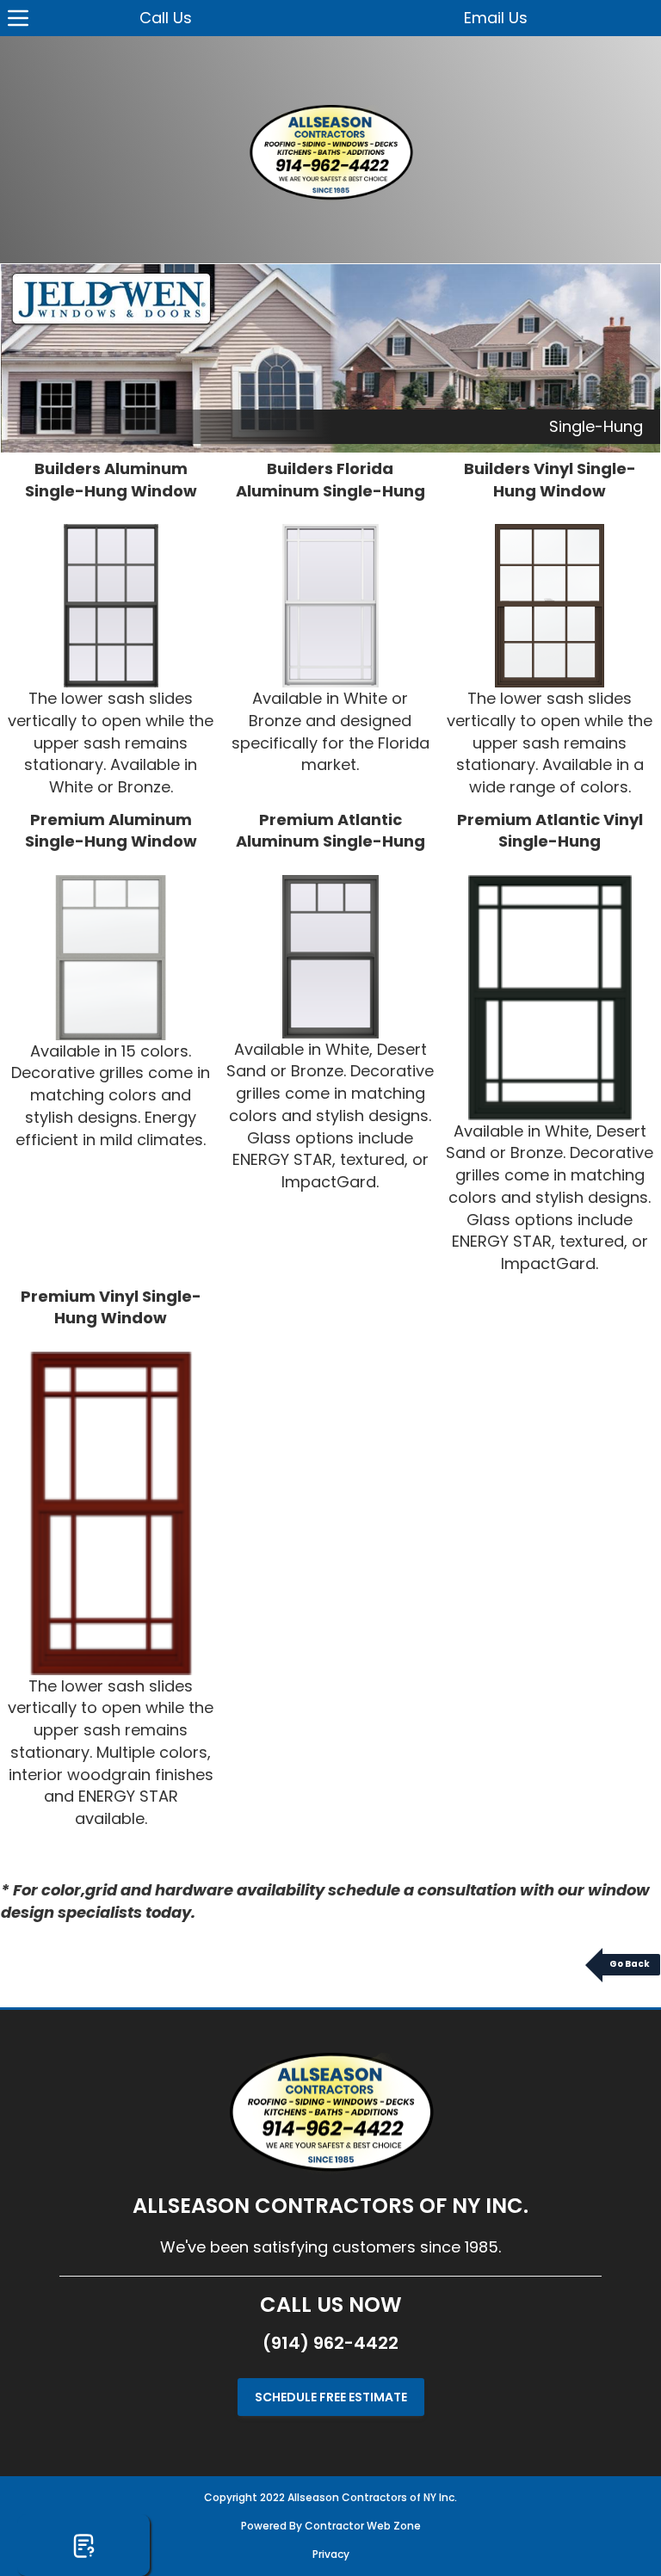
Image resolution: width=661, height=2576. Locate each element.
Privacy (331, 2554)
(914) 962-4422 (330, 2343)
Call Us (166, 18)
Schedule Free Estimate (331, 2397)
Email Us (496, 18)
